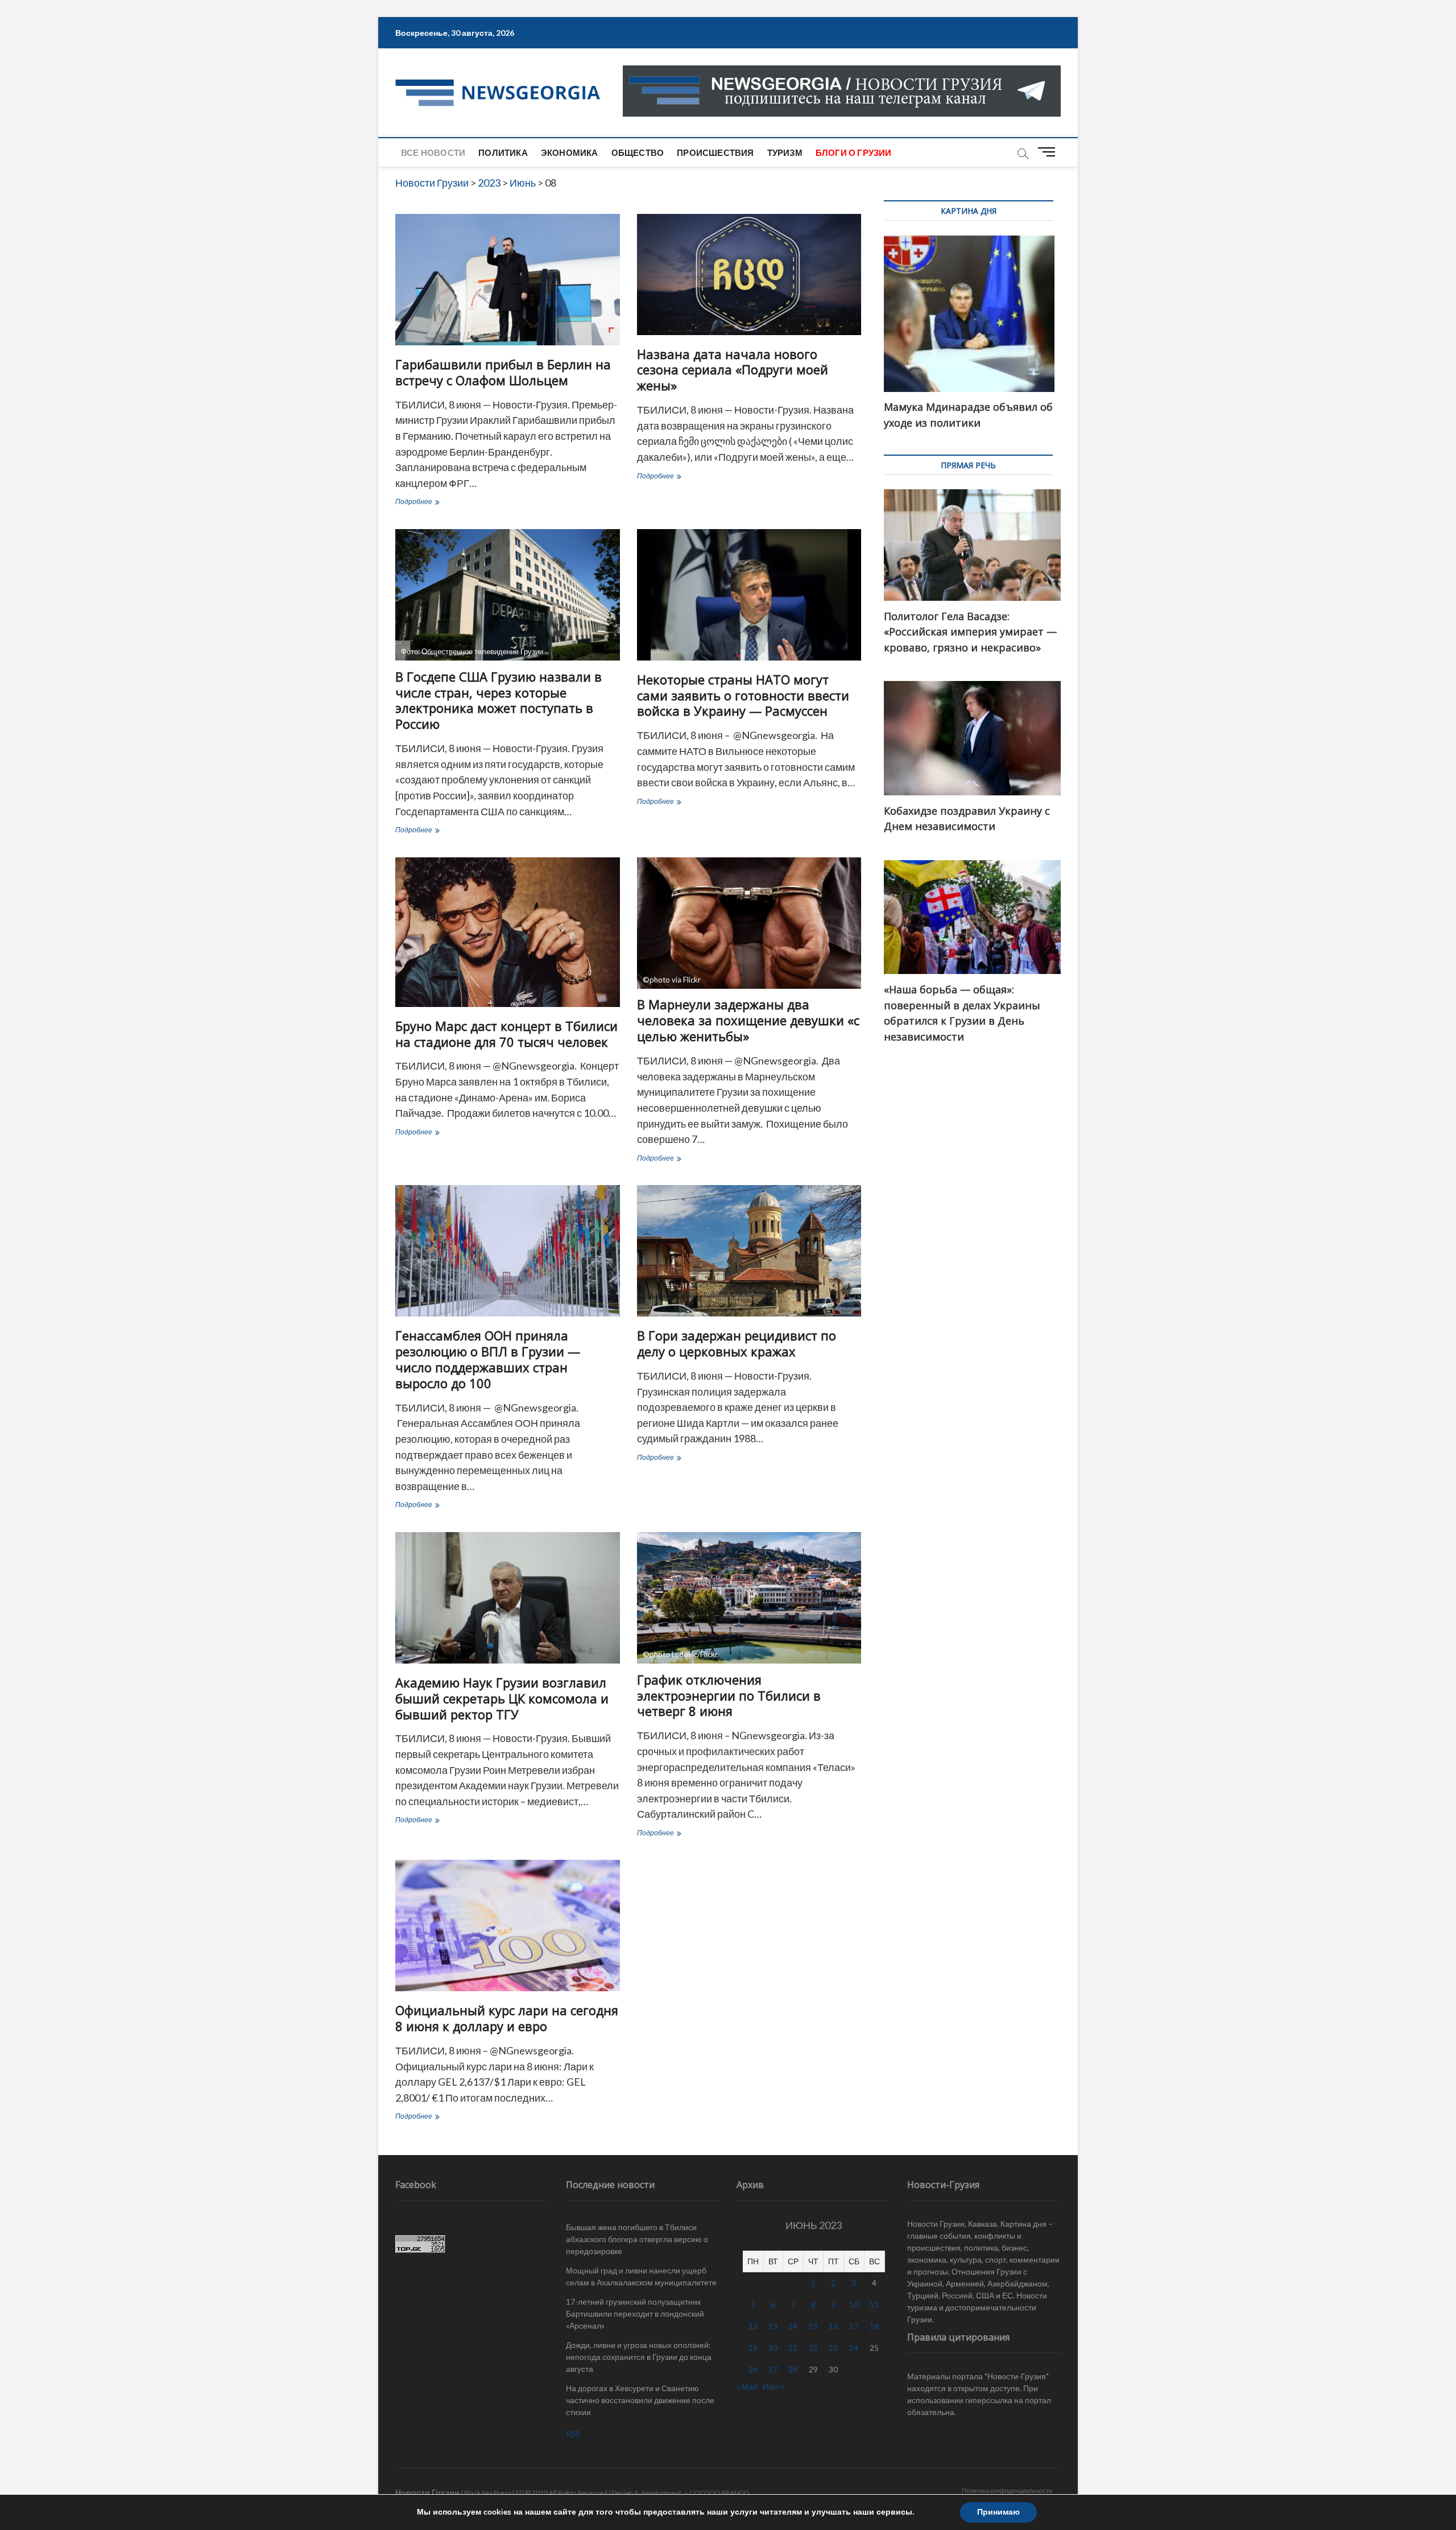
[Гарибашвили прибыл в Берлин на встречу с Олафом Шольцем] (508, 280)
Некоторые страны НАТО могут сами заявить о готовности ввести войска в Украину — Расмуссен (743, 695)
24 (854, 2348)
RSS (573, 2434)
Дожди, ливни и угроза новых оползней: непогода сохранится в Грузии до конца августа (639, 2357)
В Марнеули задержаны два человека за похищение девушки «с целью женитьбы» (748, 1020)
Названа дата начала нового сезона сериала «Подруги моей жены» (733, 370)
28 (793, 2369)
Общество (638, 152)
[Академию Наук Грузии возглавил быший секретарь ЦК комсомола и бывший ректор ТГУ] (508, 1598)
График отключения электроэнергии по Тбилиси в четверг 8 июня (729, 1695)
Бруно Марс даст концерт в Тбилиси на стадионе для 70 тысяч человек (506, 1034)
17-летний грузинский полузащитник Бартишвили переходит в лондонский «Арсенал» (635, 2314)
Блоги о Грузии (854, 152)
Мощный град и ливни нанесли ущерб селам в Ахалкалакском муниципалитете (641, 2276)
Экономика (570, 152)
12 (753, 2326)
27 (773, 2369)
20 (773, 2348)
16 (833, 2326)
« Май (747, 2386)
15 (813, 2326)
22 (813, 2348)
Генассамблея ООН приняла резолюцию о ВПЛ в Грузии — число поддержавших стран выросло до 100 (488, 1359)
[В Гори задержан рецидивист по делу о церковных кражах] (749, 1251)
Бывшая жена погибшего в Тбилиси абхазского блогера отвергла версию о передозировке (637, 2239)
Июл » (773, 2386)
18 (874, 2326)
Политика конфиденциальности (1007, 2490)
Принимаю (998, 2512)
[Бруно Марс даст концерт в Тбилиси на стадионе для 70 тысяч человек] (508, 932)
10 (854, 2304)
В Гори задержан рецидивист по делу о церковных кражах (737, 1343)
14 (793, 2326)
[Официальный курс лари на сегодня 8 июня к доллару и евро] (508, 1926)
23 (833, 2348)
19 (753, 2348)
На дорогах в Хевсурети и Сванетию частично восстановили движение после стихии (640, 2400)
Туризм (785, 152)
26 (753, 2369)
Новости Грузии (427, 2492)
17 (854, 2326)
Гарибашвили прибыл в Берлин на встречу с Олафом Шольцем (503, 372)
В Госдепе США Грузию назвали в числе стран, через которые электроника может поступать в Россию (499, 700)
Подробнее (436, 503)
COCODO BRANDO (719, 2493)
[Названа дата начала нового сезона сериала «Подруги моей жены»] (749, 275)
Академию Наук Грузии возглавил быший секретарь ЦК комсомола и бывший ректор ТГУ (502, 1698)
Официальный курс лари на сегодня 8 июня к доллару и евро (507, 2018)
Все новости (433, 152)
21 (793, 2348)
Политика (503, 152)
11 (874, 2304)
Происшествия (715, 152)
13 (773, 2326)
